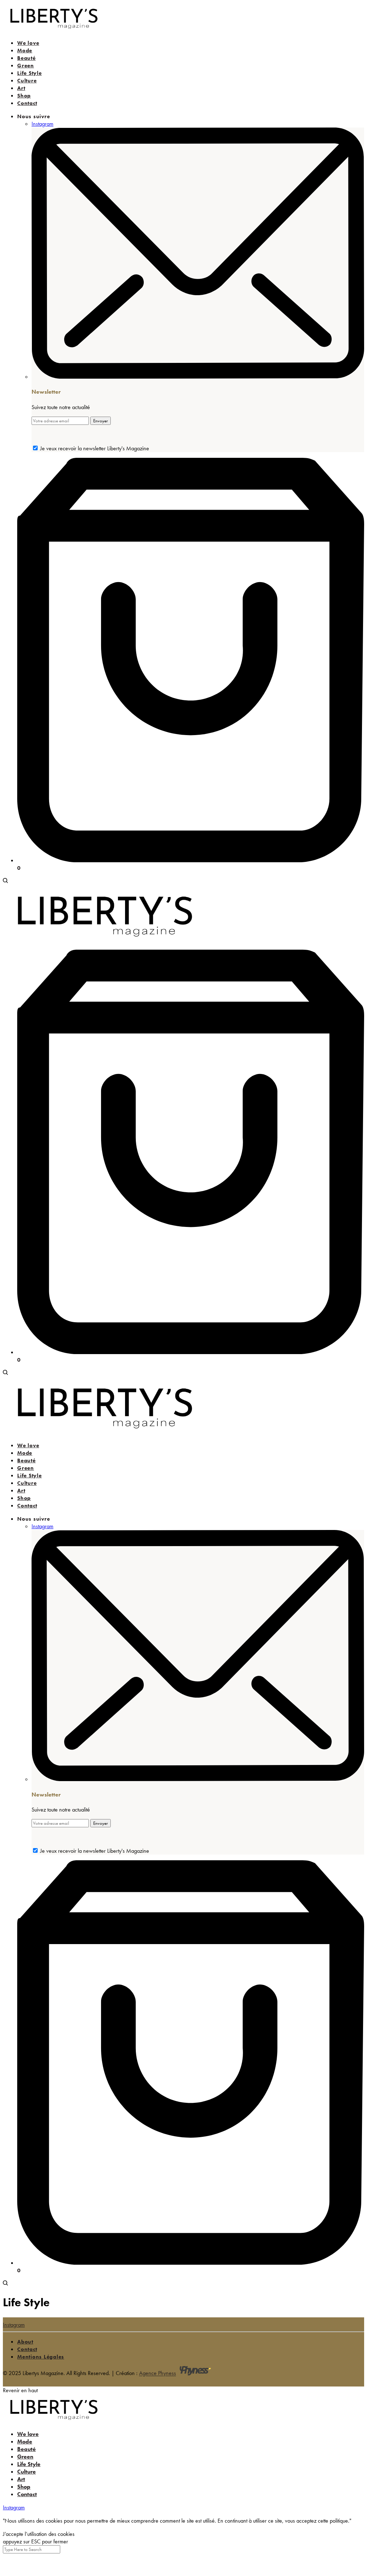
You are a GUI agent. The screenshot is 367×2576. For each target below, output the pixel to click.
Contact (27, 2349)
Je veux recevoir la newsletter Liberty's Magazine (95, 448)
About (25, 2342)
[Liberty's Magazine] (54, 30)
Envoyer (101, 421)
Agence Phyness (158, 2373)
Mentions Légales (41, 2357)
